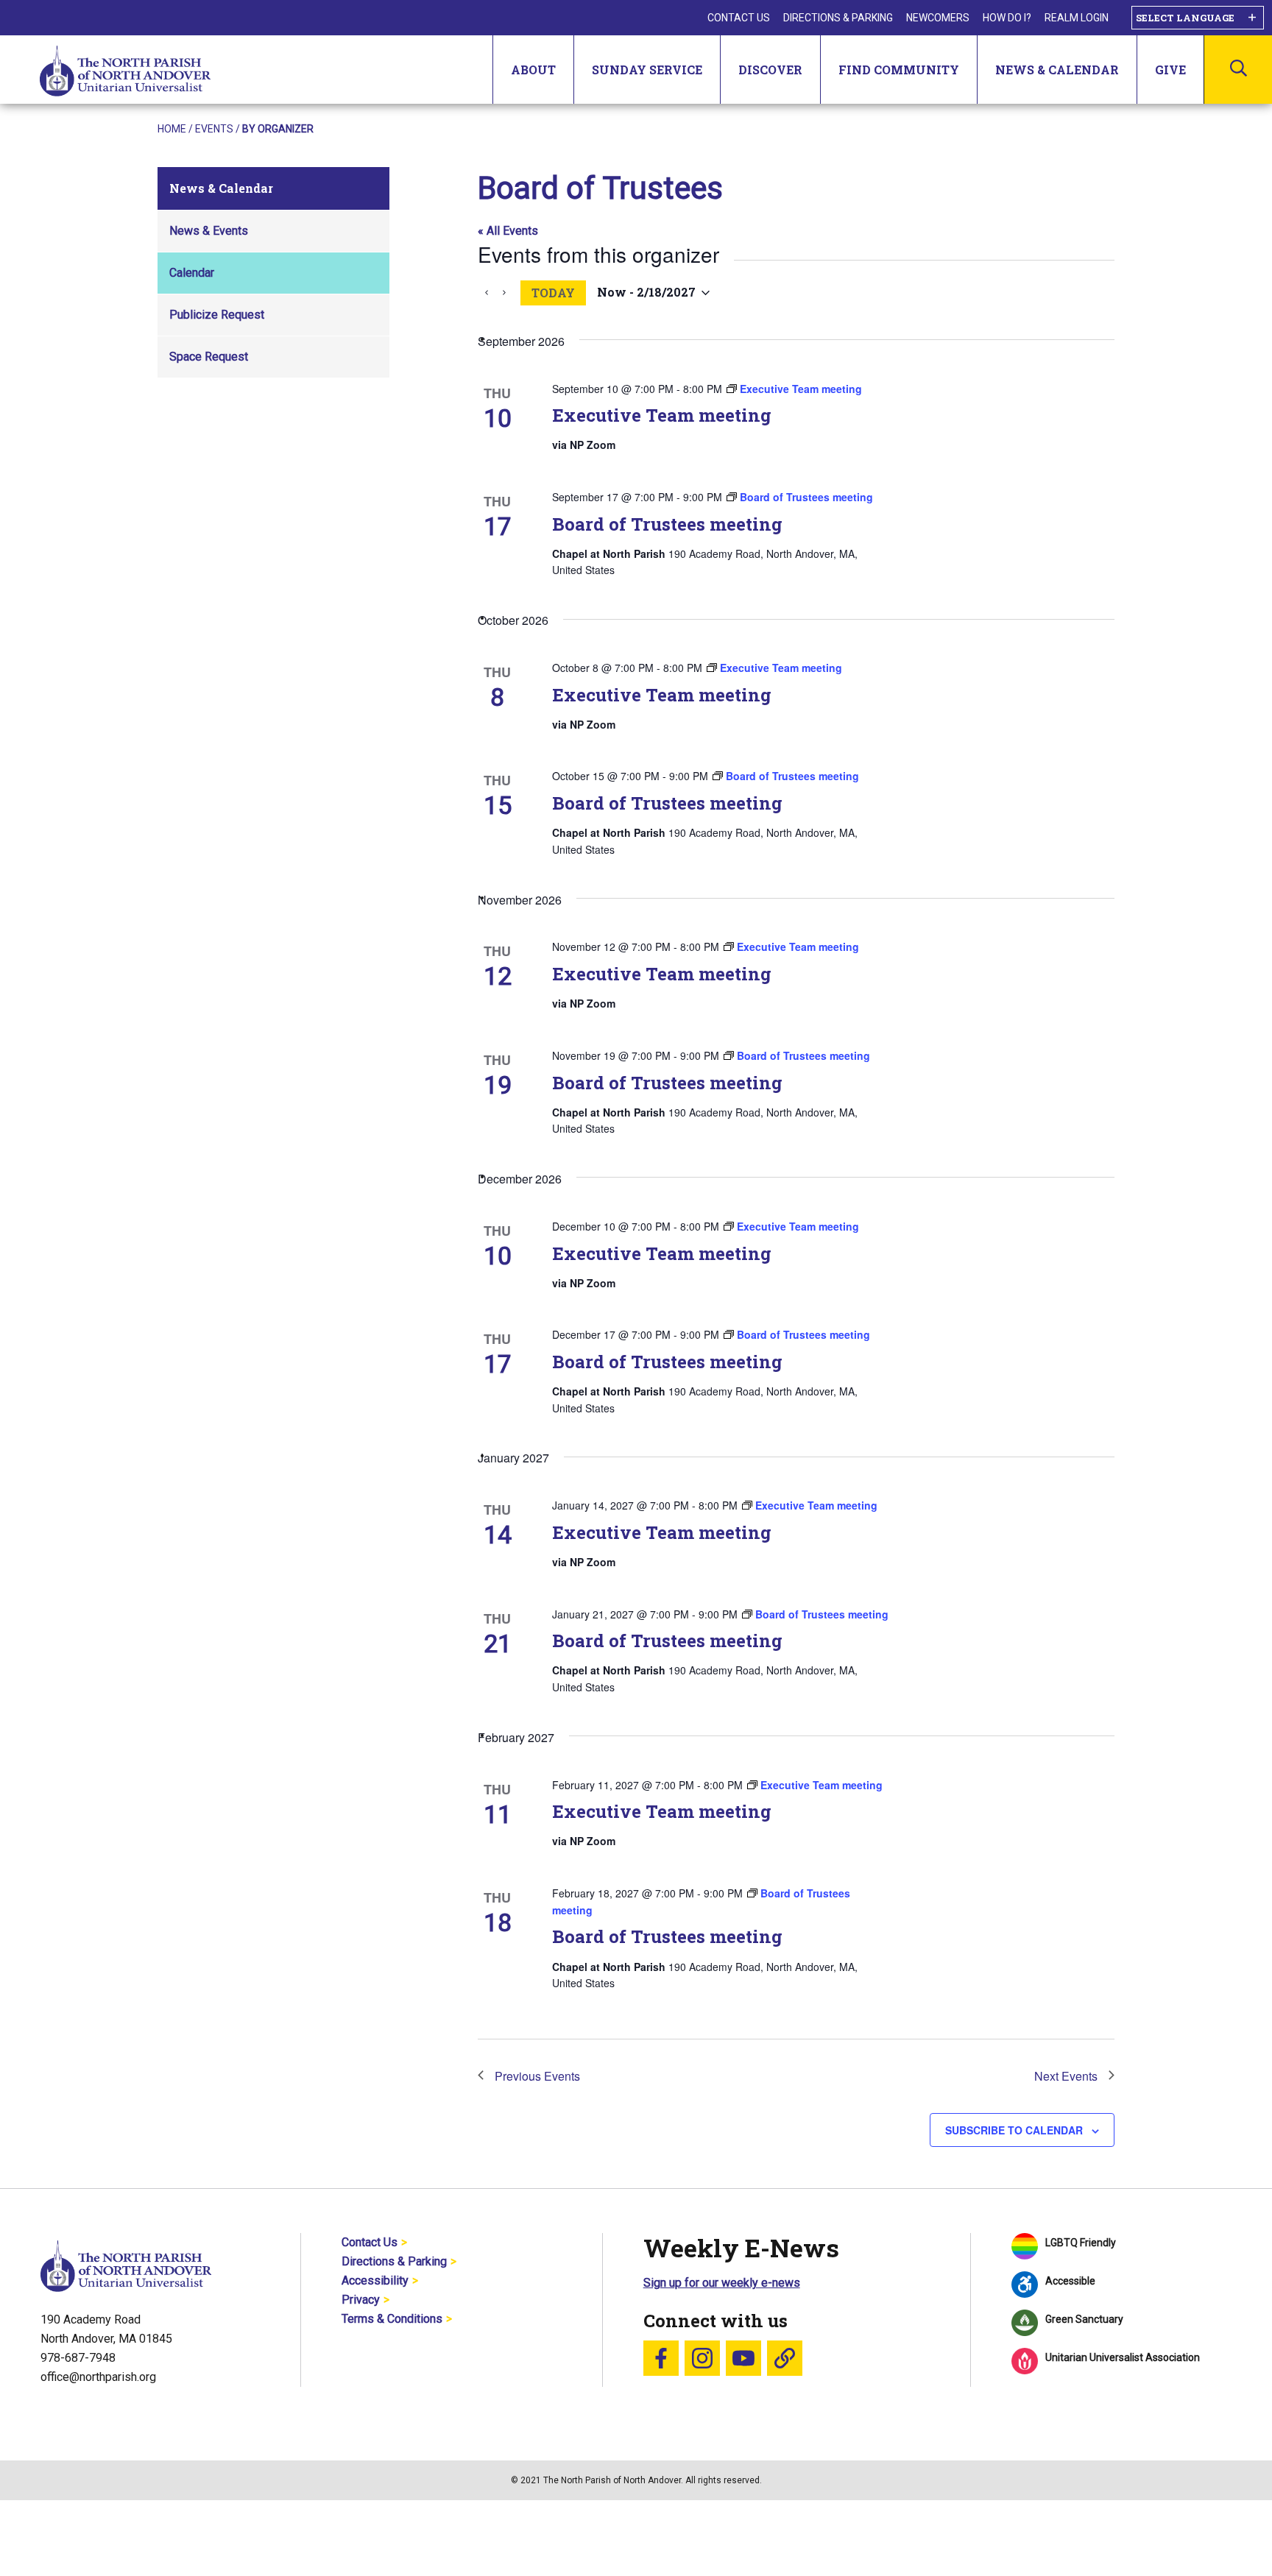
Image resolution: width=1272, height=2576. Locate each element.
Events (214, 129)
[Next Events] (504, 293)
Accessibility (375, 2280)
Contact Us (739, 18)
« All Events (508, 231)
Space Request (209, 357)
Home (172, 129)
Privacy (361, 2300)
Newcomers (938, 18)
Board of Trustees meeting (667, 524)
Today (553, 293)
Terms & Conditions (392, 2319)
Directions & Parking (838, 18)
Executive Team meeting (662, 415)
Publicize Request (217, 315)
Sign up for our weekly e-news (722, 2283)
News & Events (209, 231)
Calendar (192, 273)
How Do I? (1007, 18)
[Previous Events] (487, 293)
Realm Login (1077, 18)
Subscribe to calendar (1014, 2130)
